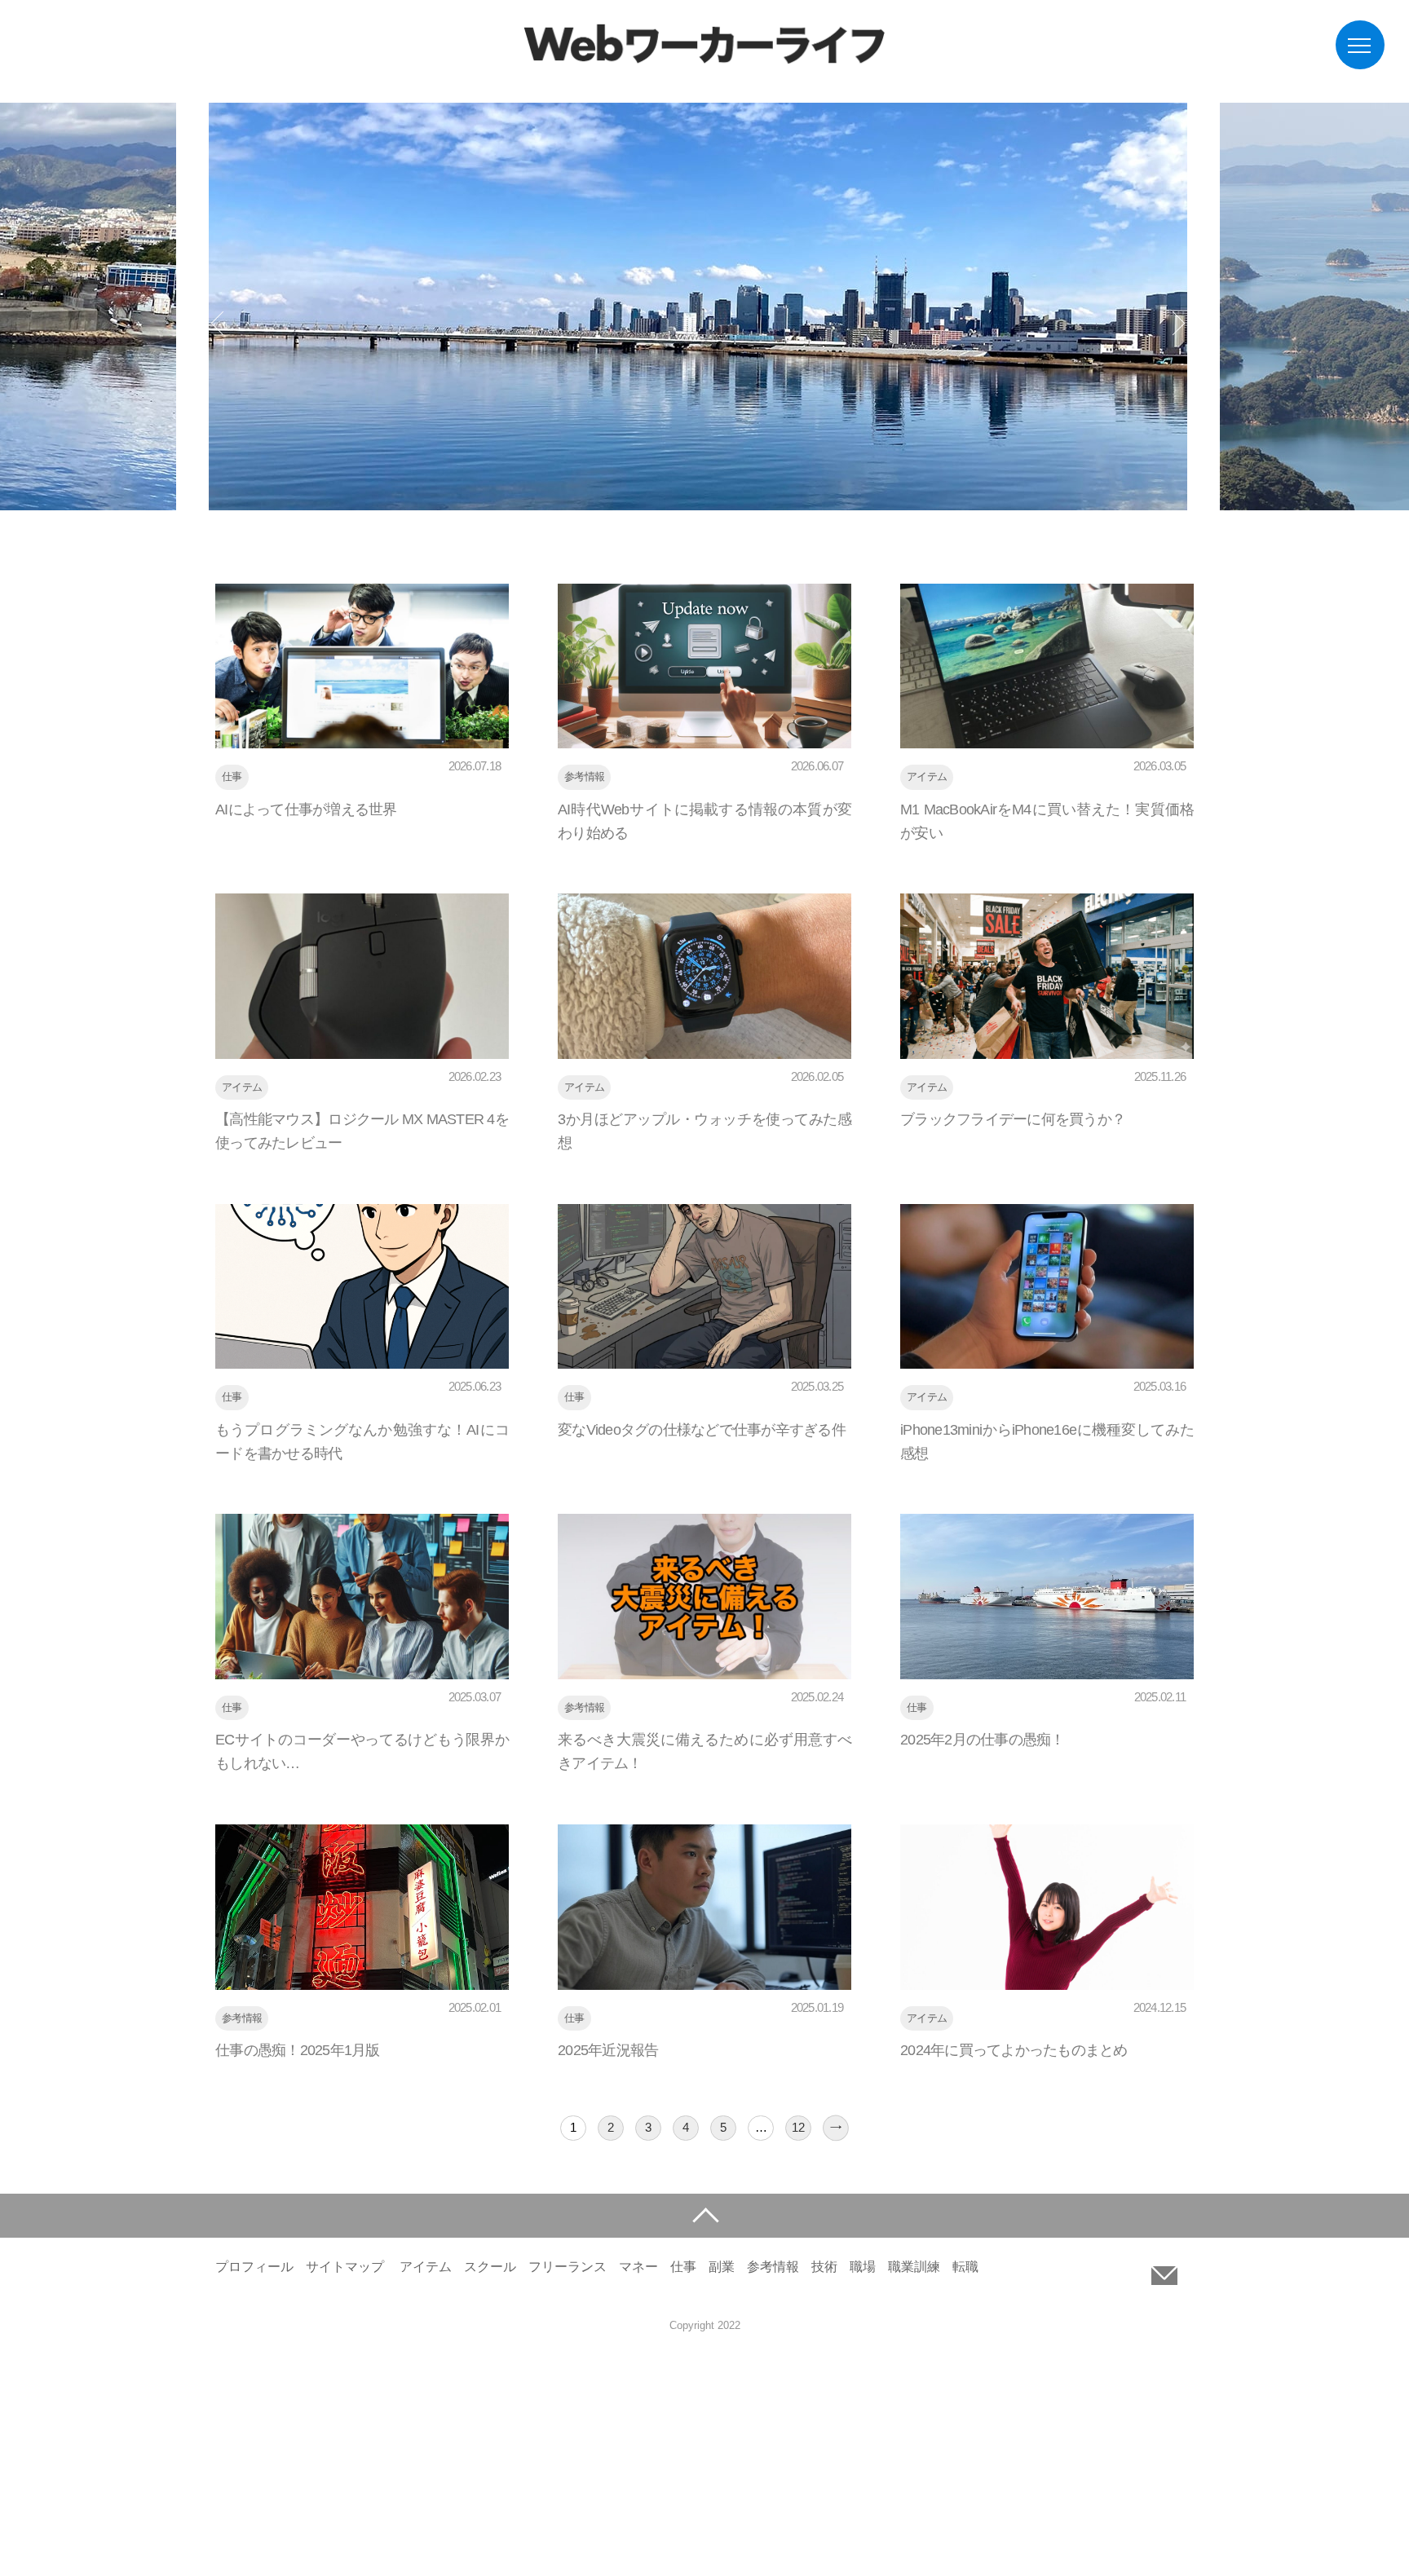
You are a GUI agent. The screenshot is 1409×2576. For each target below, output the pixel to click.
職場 (863, 2267)
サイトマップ (345, 2267)
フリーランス (568, 2267)
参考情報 (773, 2267)
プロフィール (254, 2267)
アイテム (426, 2267)
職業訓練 (914, 2267)
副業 (722, 2267)
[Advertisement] (489, 2460)
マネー (638, 2267)
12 (798, 2127)
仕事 (683, 2267)
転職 (965, 2267)
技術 (824, 2267)
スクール (490, 2267)
